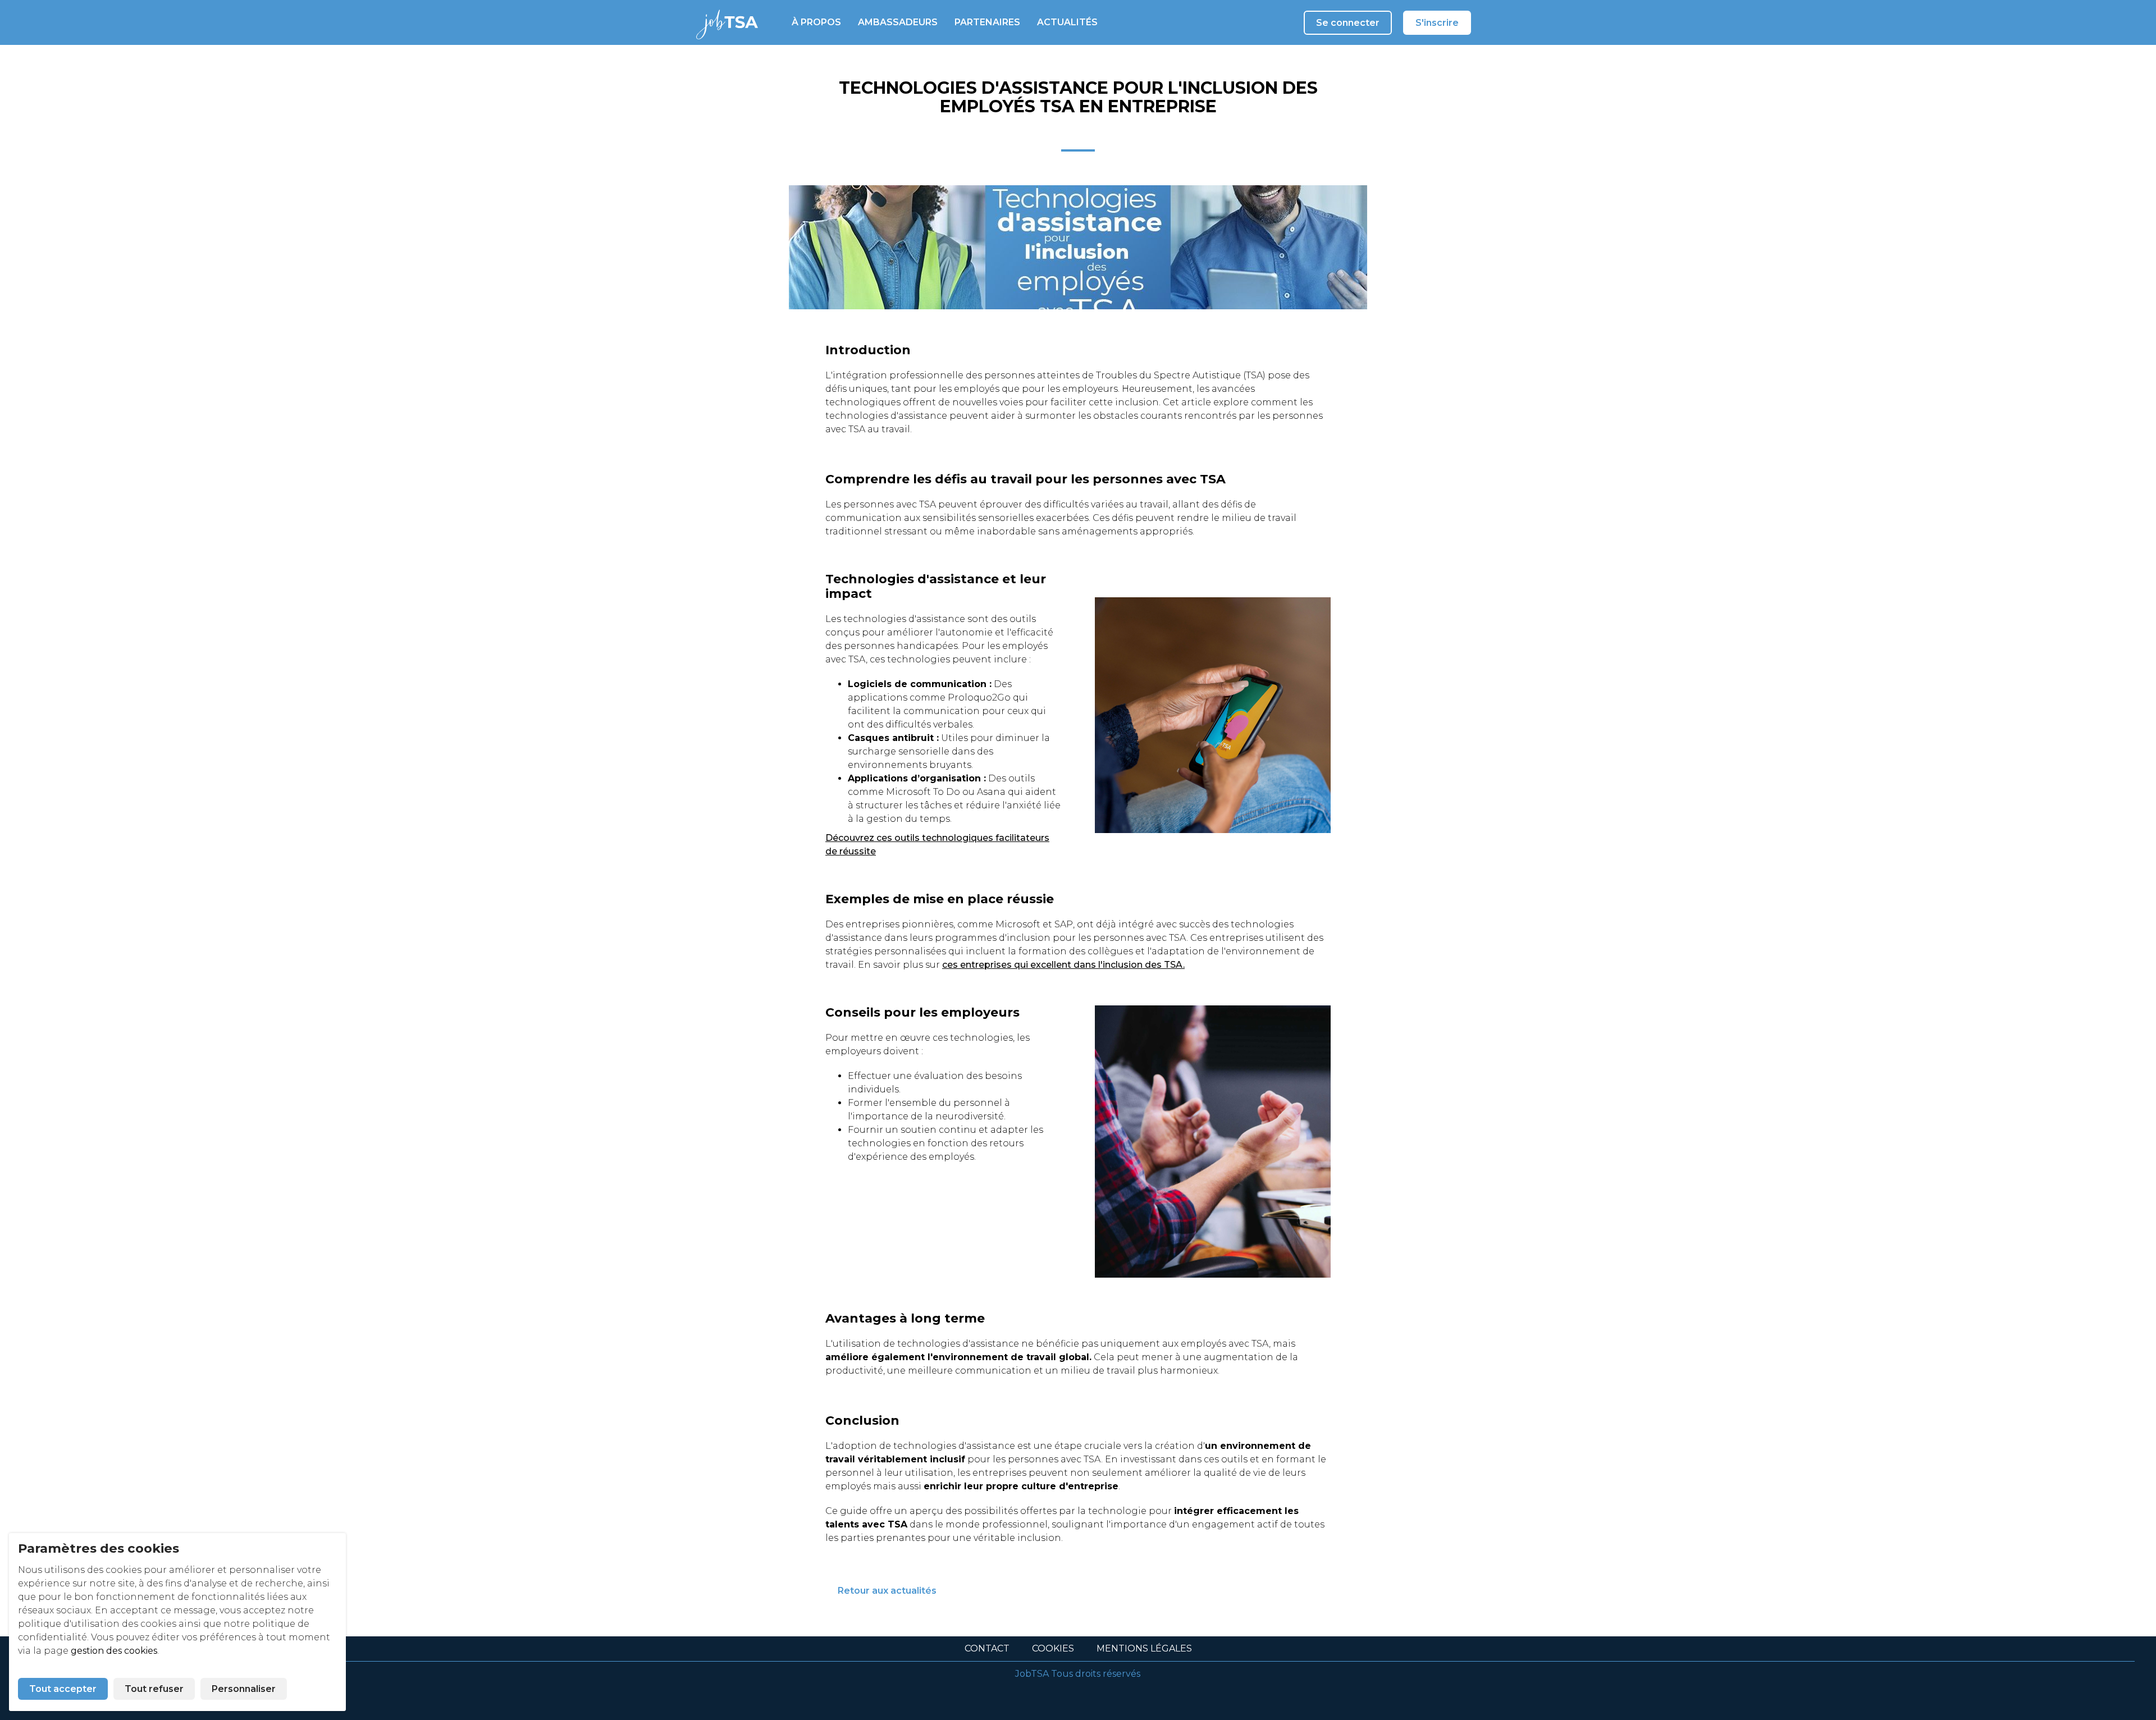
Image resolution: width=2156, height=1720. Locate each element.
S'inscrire (1437, 23)
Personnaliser (244, 1689)
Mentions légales (1144, 1648)
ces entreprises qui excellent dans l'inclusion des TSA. (1063, 965)
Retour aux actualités (887, 1591)
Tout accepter (63, 1689)
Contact (987, 1648)
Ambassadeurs (898, 22)
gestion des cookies (114, 1651)
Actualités (1067, 22)
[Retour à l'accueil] (721, 22)
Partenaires (987, 22)
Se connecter (1348, 23)
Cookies (1053, 1648)
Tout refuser (154, 1689)
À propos (816, 22)
